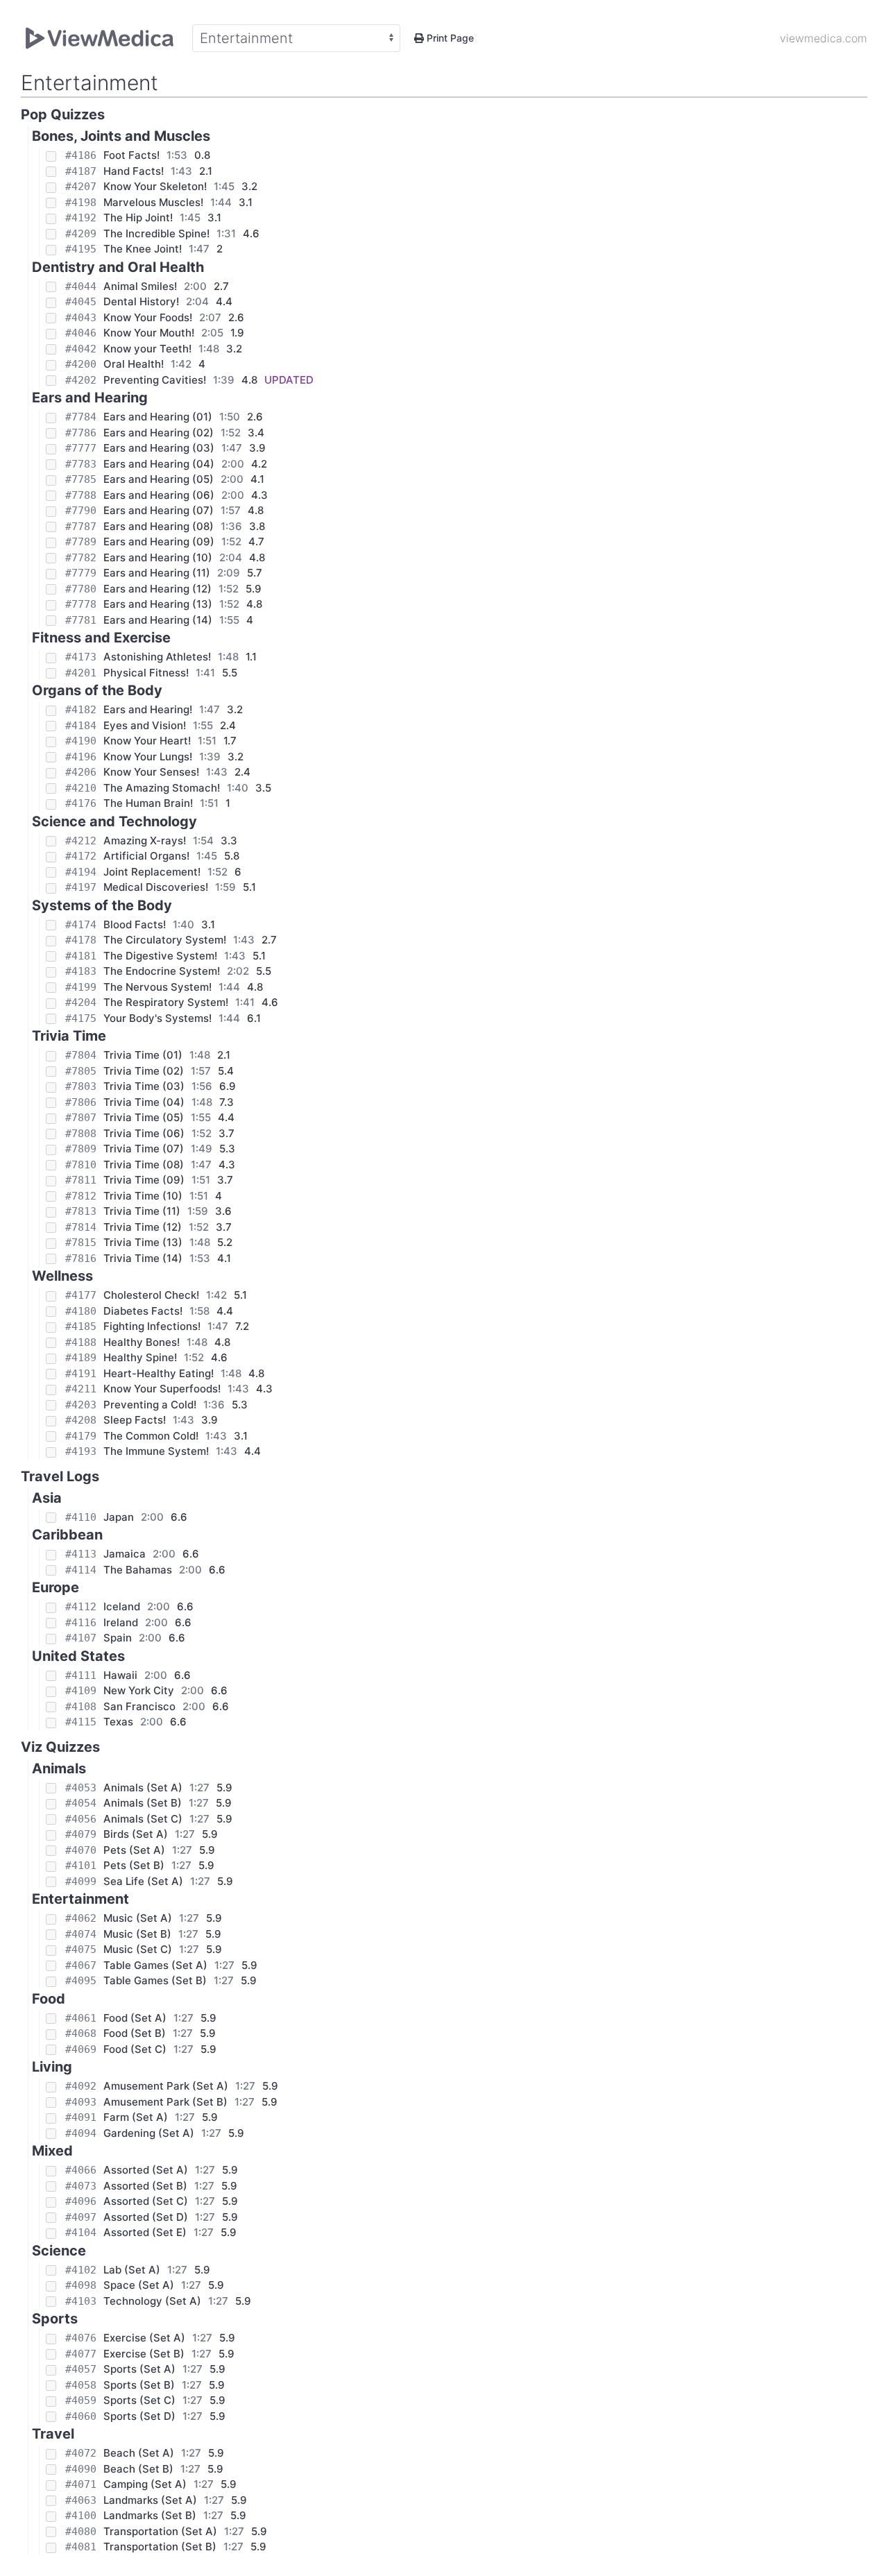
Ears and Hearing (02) (159, 433)
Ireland (121, 1622)
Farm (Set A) (136, 2117)
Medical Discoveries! (156, 887)
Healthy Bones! (142, 1342)
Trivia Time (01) (143, 1055)
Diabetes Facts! (143, 1311)
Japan (119, 1517)
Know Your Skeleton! (155, 186)
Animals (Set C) (143, 1819)
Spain (118, 1638)
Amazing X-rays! (145, 841)
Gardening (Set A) (149, 2133)
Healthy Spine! (140, 1357)
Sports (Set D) (139, 2416)
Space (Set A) (139, 2285)
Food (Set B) (135, 2033)
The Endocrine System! (162, 971)
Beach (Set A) (139, 2453)
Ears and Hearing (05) (159, 479)
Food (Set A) (135, 2018)
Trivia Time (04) (144, 1102)
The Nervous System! (157, 987)
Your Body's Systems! (157, 1018)
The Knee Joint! (143, 249)
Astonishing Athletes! (157, 657)
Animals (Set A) (143, 1788)
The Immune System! (156, 1451)
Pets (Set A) (134, 1850)
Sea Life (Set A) (143, 1881)
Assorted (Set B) (145, 2186)
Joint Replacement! (152, 872)
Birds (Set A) (136, 1834)
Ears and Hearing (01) (158, 417)
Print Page (449, 38)
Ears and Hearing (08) (159, 526)
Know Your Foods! (148, 317)
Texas (118, 1722)
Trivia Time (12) (143, 1227)
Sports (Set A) (139, 2369)
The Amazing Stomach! (162, 788)
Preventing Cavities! (155, 380)
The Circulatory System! (165, 940)
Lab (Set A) (132, 2270)
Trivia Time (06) (144, 1133)
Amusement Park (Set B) (165, 2102)
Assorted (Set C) (146, 2201)
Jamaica (125, 1554)
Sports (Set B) (139, 2385)
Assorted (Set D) (146, 2217)
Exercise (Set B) (144, 2354)
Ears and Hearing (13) (158, 604)
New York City (139, 1690)
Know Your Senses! (151, 772)
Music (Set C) (138, 1949)
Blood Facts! (135, 924)
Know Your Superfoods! (162, 1389)
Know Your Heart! (147, 741)
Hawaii (120, 1675)
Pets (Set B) (134, 1865)
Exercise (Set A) (144, 2338)
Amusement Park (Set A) (166, 2086)
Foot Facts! (131, 155)
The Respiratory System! (166, 1002)
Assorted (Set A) (146, 2170)
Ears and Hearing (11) (157, 573)
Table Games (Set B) (155, 1980)
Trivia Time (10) (143, 1196)
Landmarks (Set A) (150, 2500)
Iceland (122, 1606)
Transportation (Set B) (160, 2547)
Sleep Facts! (135, 1420)
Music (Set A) (138, 1918)
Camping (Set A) (145, 2484)
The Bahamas (138, 1570)
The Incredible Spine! (156, 233)
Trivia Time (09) (144, 1180)
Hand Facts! (134, 171)
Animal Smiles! (140, 286)
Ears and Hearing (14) (158, 620)
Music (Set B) (137, 1934)
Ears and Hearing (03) (159, 448)
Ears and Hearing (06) (159, 495)
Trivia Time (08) (144, 1165)
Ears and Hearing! (148, 709)
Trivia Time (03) (144, 1086)
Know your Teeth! (147, 349)
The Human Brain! (148, 803)
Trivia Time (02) (144, 1071)
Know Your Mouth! (149, 333)
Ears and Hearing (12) (157, 589)
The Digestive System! (160, 956)
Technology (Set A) (152, 2301)
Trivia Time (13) (143, 1242)
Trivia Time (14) (143, 1258)
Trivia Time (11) (142, 1211)
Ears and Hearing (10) (158, 557)
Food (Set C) (135, 2049)
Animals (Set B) (143, 1803)
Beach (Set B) (138, 2469)
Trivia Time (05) (144, 1117)
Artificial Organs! (146, 856)
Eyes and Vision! (145, 725)
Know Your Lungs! (148, 757)
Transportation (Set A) (160, 2531)
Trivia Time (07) (144, 1149)
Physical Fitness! (146, 673)
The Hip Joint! (138, 217)
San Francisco (139, 1706)
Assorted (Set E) (145, 2232)
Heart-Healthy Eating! (159, 1373)
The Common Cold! (151, 1436)
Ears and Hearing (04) (159, 464)
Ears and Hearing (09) (159, 541)
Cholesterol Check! (151, 1295)
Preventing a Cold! (150, 1405)
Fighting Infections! (152, 1326)
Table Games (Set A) (155, 1965)
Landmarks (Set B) (150, 2515)
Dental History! (141, 301)
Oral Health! (134, 364)
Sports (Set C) (139, 2400)
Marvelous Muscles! (153, 202)
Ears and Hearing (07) (159, 510)
